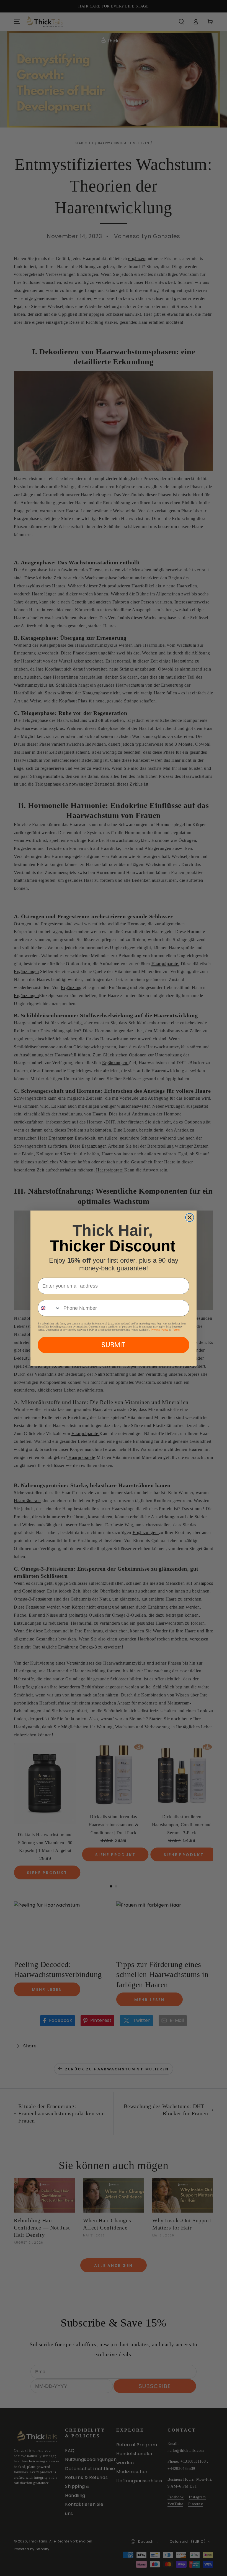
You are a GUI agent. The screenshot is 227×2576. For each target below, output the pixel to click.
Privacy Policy (160, 1330)
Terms (176, 1330)
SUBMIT (114, 1345)
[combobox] (49, 1308)
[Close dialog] (190, 1217)
